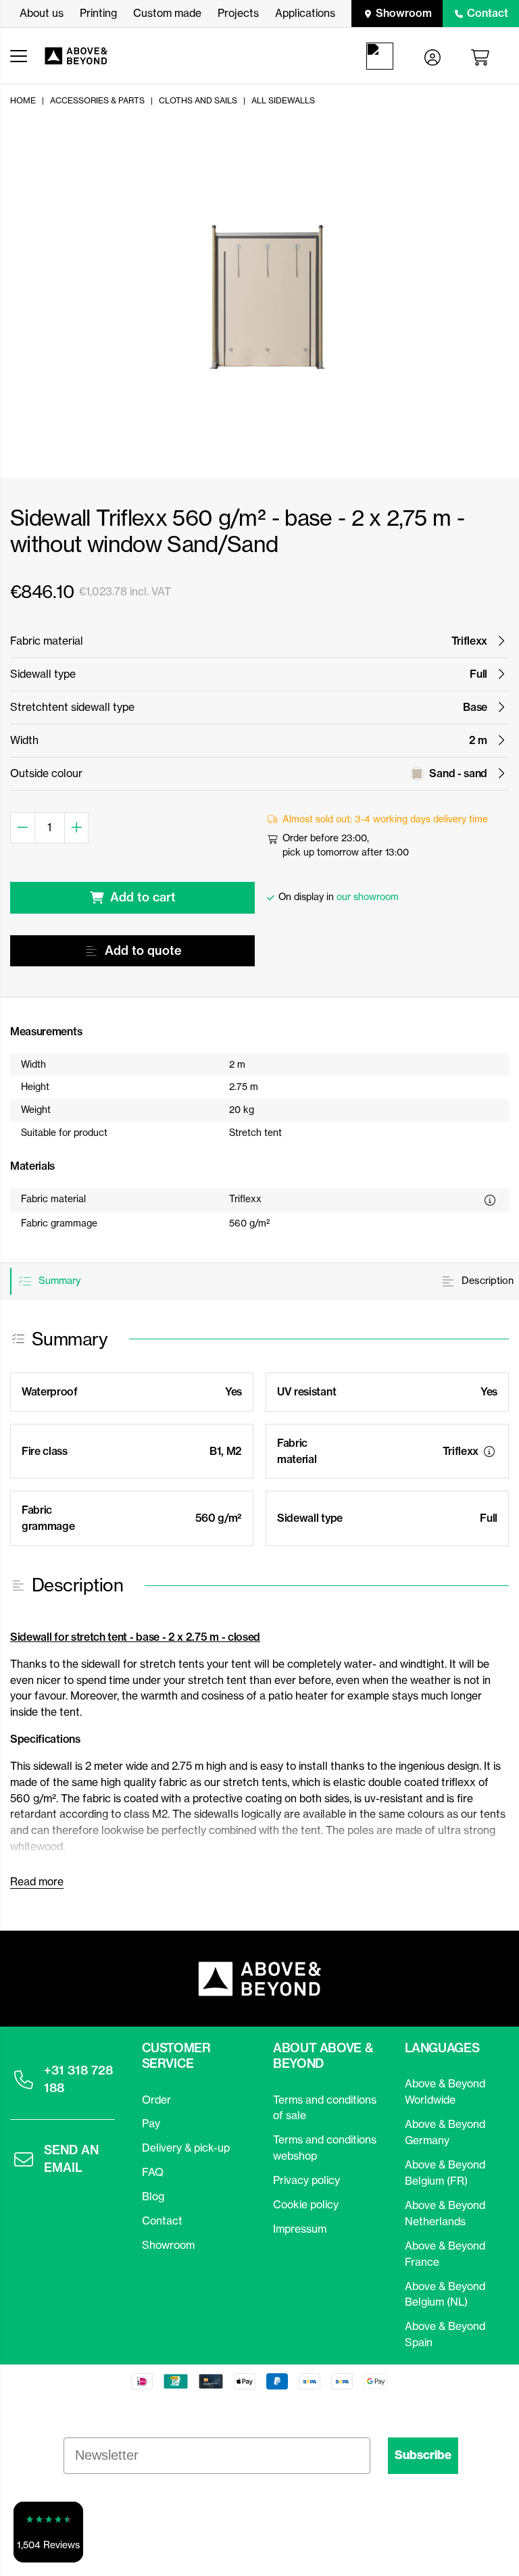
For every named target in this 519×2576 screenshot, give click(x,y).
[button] (48, 2532)
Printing (98, 13)
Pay (151, 2123)
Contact (488, 13)
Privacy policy (306, 2180)
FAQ (153, 2172)
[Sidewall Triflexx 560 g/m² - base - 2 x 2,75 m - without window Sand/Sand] (267, 294)
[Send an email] (24, 2159)
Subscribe (423, 2455)
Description (486, 1281)
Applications (305, 13)
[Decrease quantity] (23, 828)
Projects (238, 13)
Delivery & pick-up (186, 2148)
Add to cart (143, 897)
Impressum (300, 2229)
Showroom (404, 13)
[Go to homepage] (83, 56)
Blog (153, 2196)
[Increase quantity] (77, 828)
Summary (58, 1281)
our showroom (368, 897)
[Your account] (432, 56)
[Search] (382, 56)
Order (156, 2100)
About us (42, 13)
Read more (37, 1881)
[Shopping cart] (483, 56)
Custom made (167, 13)
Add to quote (143, 950)
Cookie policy (306, 2204)
